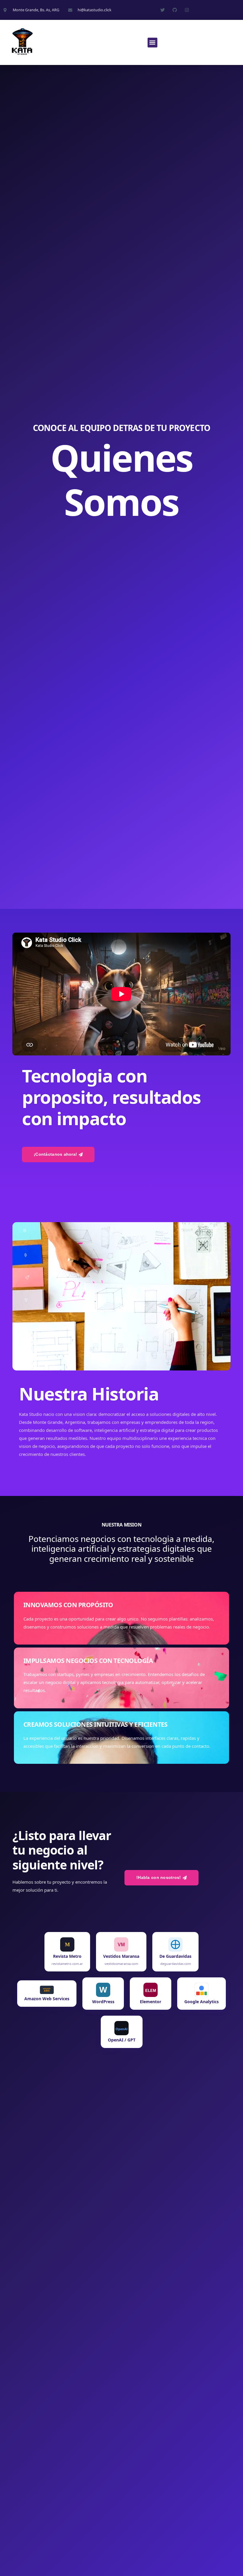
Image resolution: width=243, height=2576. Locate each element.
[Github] (175, 10)
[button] (152, 43)
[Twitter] (163, 10)
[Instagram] (187, 10)
